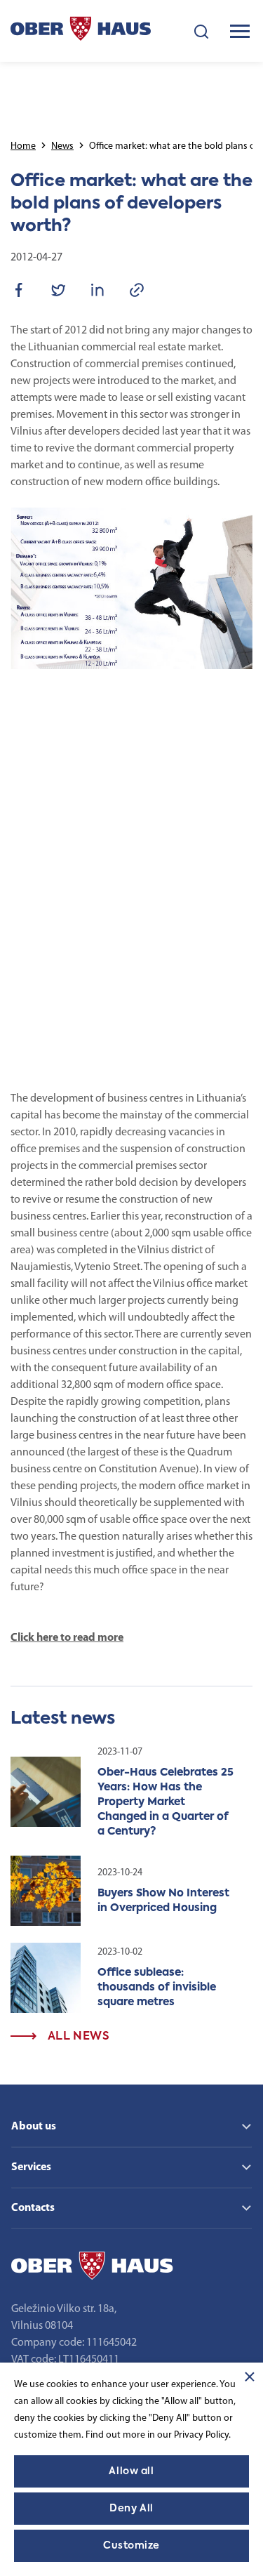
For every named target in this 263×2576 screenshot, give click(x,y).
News (62, 146)
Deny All (131, 2509)
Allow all (131, 2471)
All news (77, 2037)
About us (34, 2127)
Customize (131, 2546)
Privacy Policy (201, 2435)
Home (23, 146)
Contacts (33, 2208)
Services (31, 2167)
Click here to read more (67, 1638)
